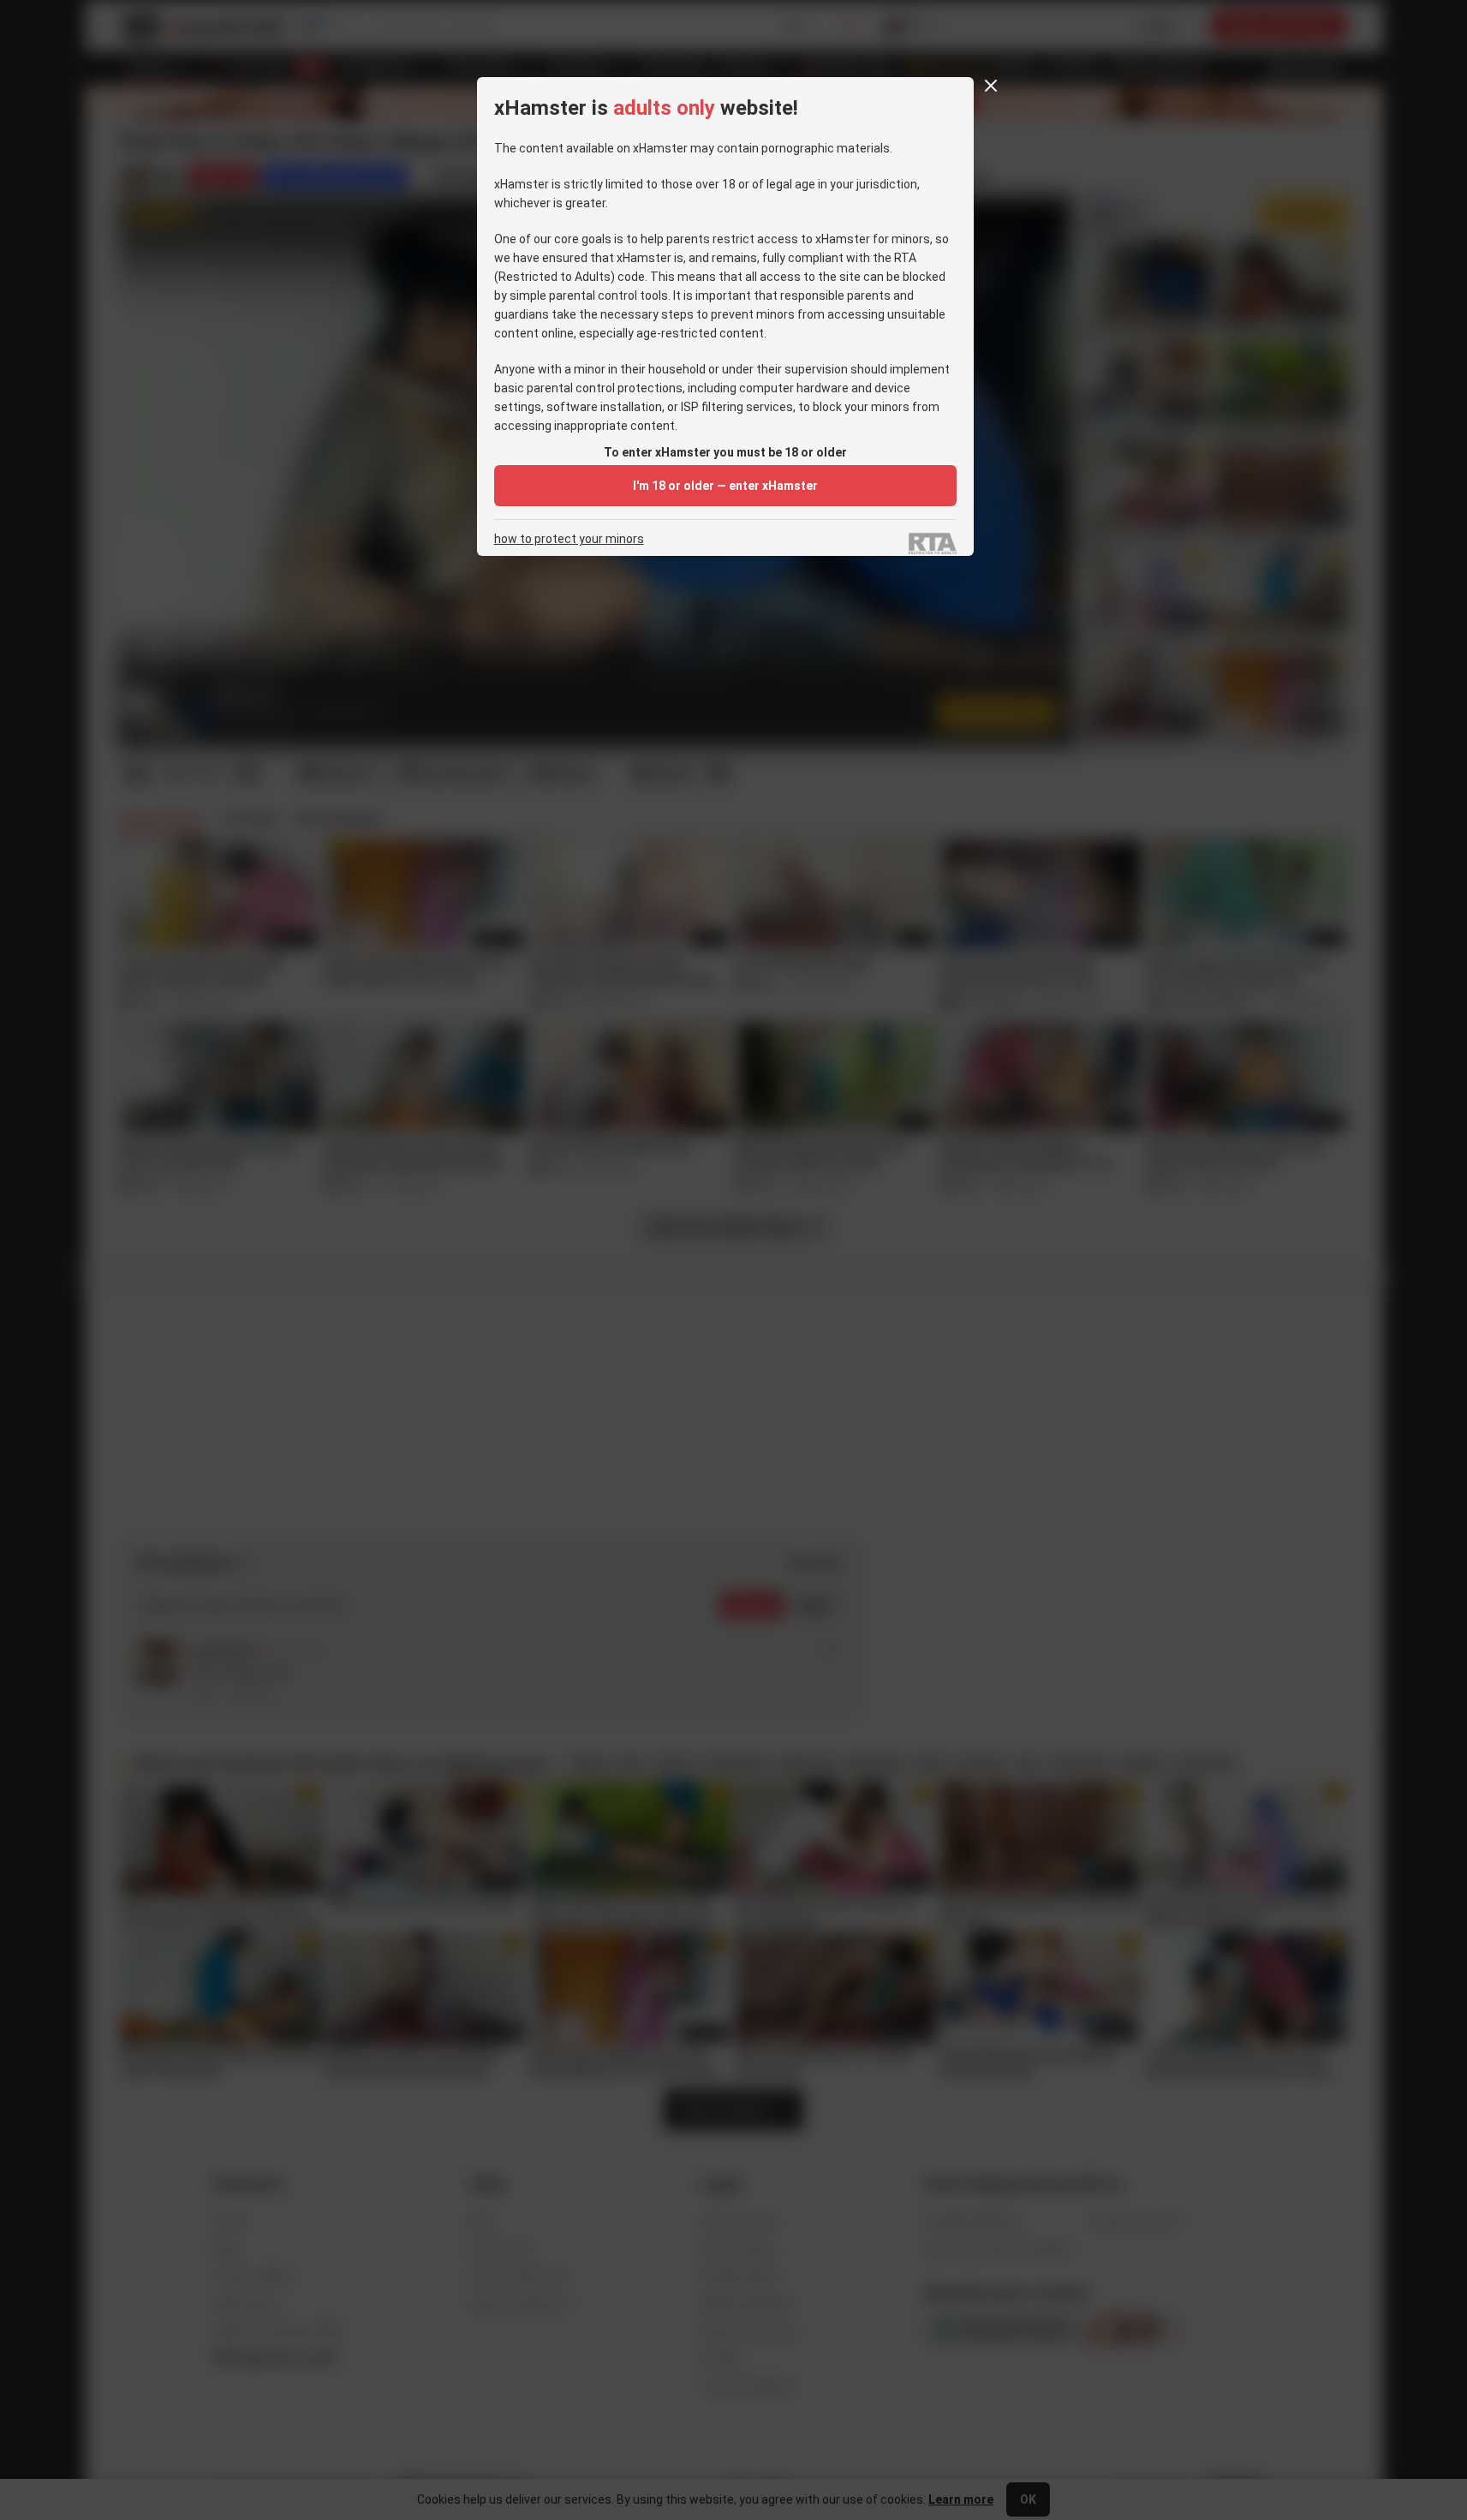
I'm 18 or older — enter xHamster (725, 486)
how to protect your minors (569, 539)
